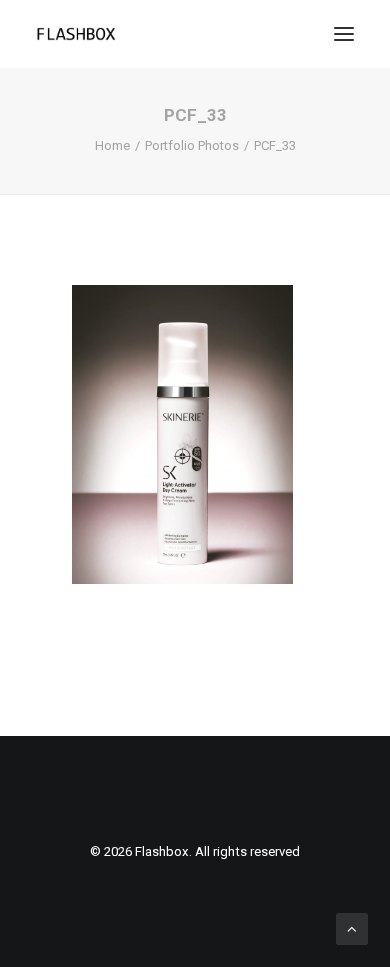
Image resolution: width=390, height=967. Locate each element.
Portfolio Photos (192, 145)
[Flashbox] (76, 34)
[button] (344, 34)
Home (112, 145)
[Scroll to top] (352, 928)
